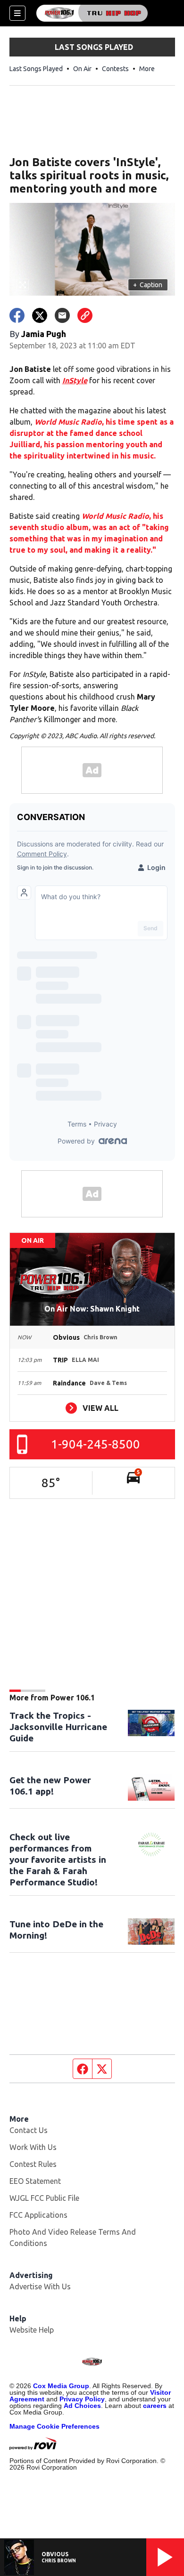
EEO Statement (35, 2181)
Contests (115, 69)
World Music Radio (68, 422)
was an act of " (119, 527)
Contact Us (29, 2130)
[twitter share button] (40, 315)
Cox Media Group (61, 2386)
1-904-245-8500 (96, 1444)
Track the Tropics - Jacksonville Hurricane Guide (58, 1727)
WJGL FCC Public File (44, 2198)
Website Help (32, 2330)
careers (155, 2406)
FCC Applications (38, 2215)
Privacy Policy (82, 2399)
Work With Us (33, 2147)
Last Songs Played (36, 69)
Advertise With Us (40, 2286)
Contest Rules (33, 2164)
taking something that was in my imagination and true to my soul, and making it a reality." (89, 539)
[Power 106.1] (92, 13)
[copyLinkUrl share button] (85, 315)
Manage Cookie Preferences (54, 2426)
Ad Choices (82, 2406)
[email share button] (62, 315)
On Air (82, 69)
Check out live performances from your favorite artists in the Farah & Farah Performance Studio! (58, 1860)
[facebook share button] (17, 315)
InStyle (75, 380)
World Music (104, 516)
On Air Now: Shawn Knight (92, 1309)
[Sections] (17, 13)
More (147, 69)
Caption (148, 285)
